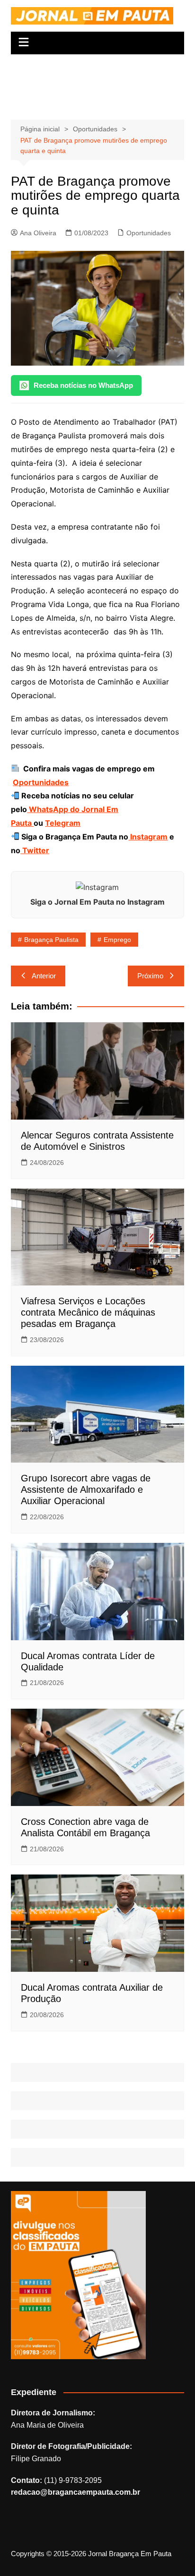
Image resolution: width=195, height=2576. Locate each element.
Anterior (44, 976)
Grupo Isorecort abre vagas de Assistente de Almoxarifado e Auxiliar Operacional (86, 1489)
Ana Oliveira (38, 233)
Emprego (117, 940)
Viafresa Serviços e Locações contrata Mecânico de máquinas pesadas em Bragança (88, 1312)
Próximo (150, 976)
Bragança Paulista (51, 940)
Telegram (63, 823)
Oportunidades (149, 233)
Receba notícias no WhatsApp (83, 385)
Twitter (35, 850)
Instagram (148, 837)
